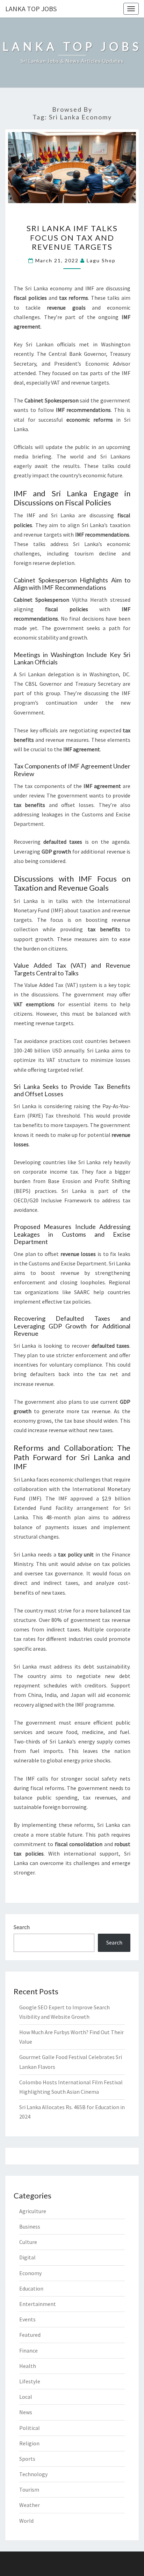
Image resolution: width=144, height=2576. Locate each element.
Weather (30, 2505)
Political (30, 2428)
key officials (44, 730)
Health (28, 2366)
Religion (29, 2443)
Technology (33, 2474)
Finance (28, 2350)
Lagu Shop (101, 260)
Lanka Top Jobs (31, 9)
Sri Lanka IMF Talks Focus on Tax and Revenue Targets (72, 237)
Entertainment (38, 2304)
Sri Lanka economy (49, 288)
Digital (27, 2257)
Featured (30, 2335)
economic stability (36, 637)
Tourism (29, 2489)
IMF (90, 288)
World (26, 2521)
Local (26, 2397)
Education (31, 2288)
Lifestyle (30, 2381)
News (26, 2412)
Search (22, 1927)
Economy (30, 2273)
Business (30, 2226)
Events (27, 2319)
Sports (27, 2459)
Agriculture (33, 2211)
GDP (47, 851)
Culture (28, 2242)
